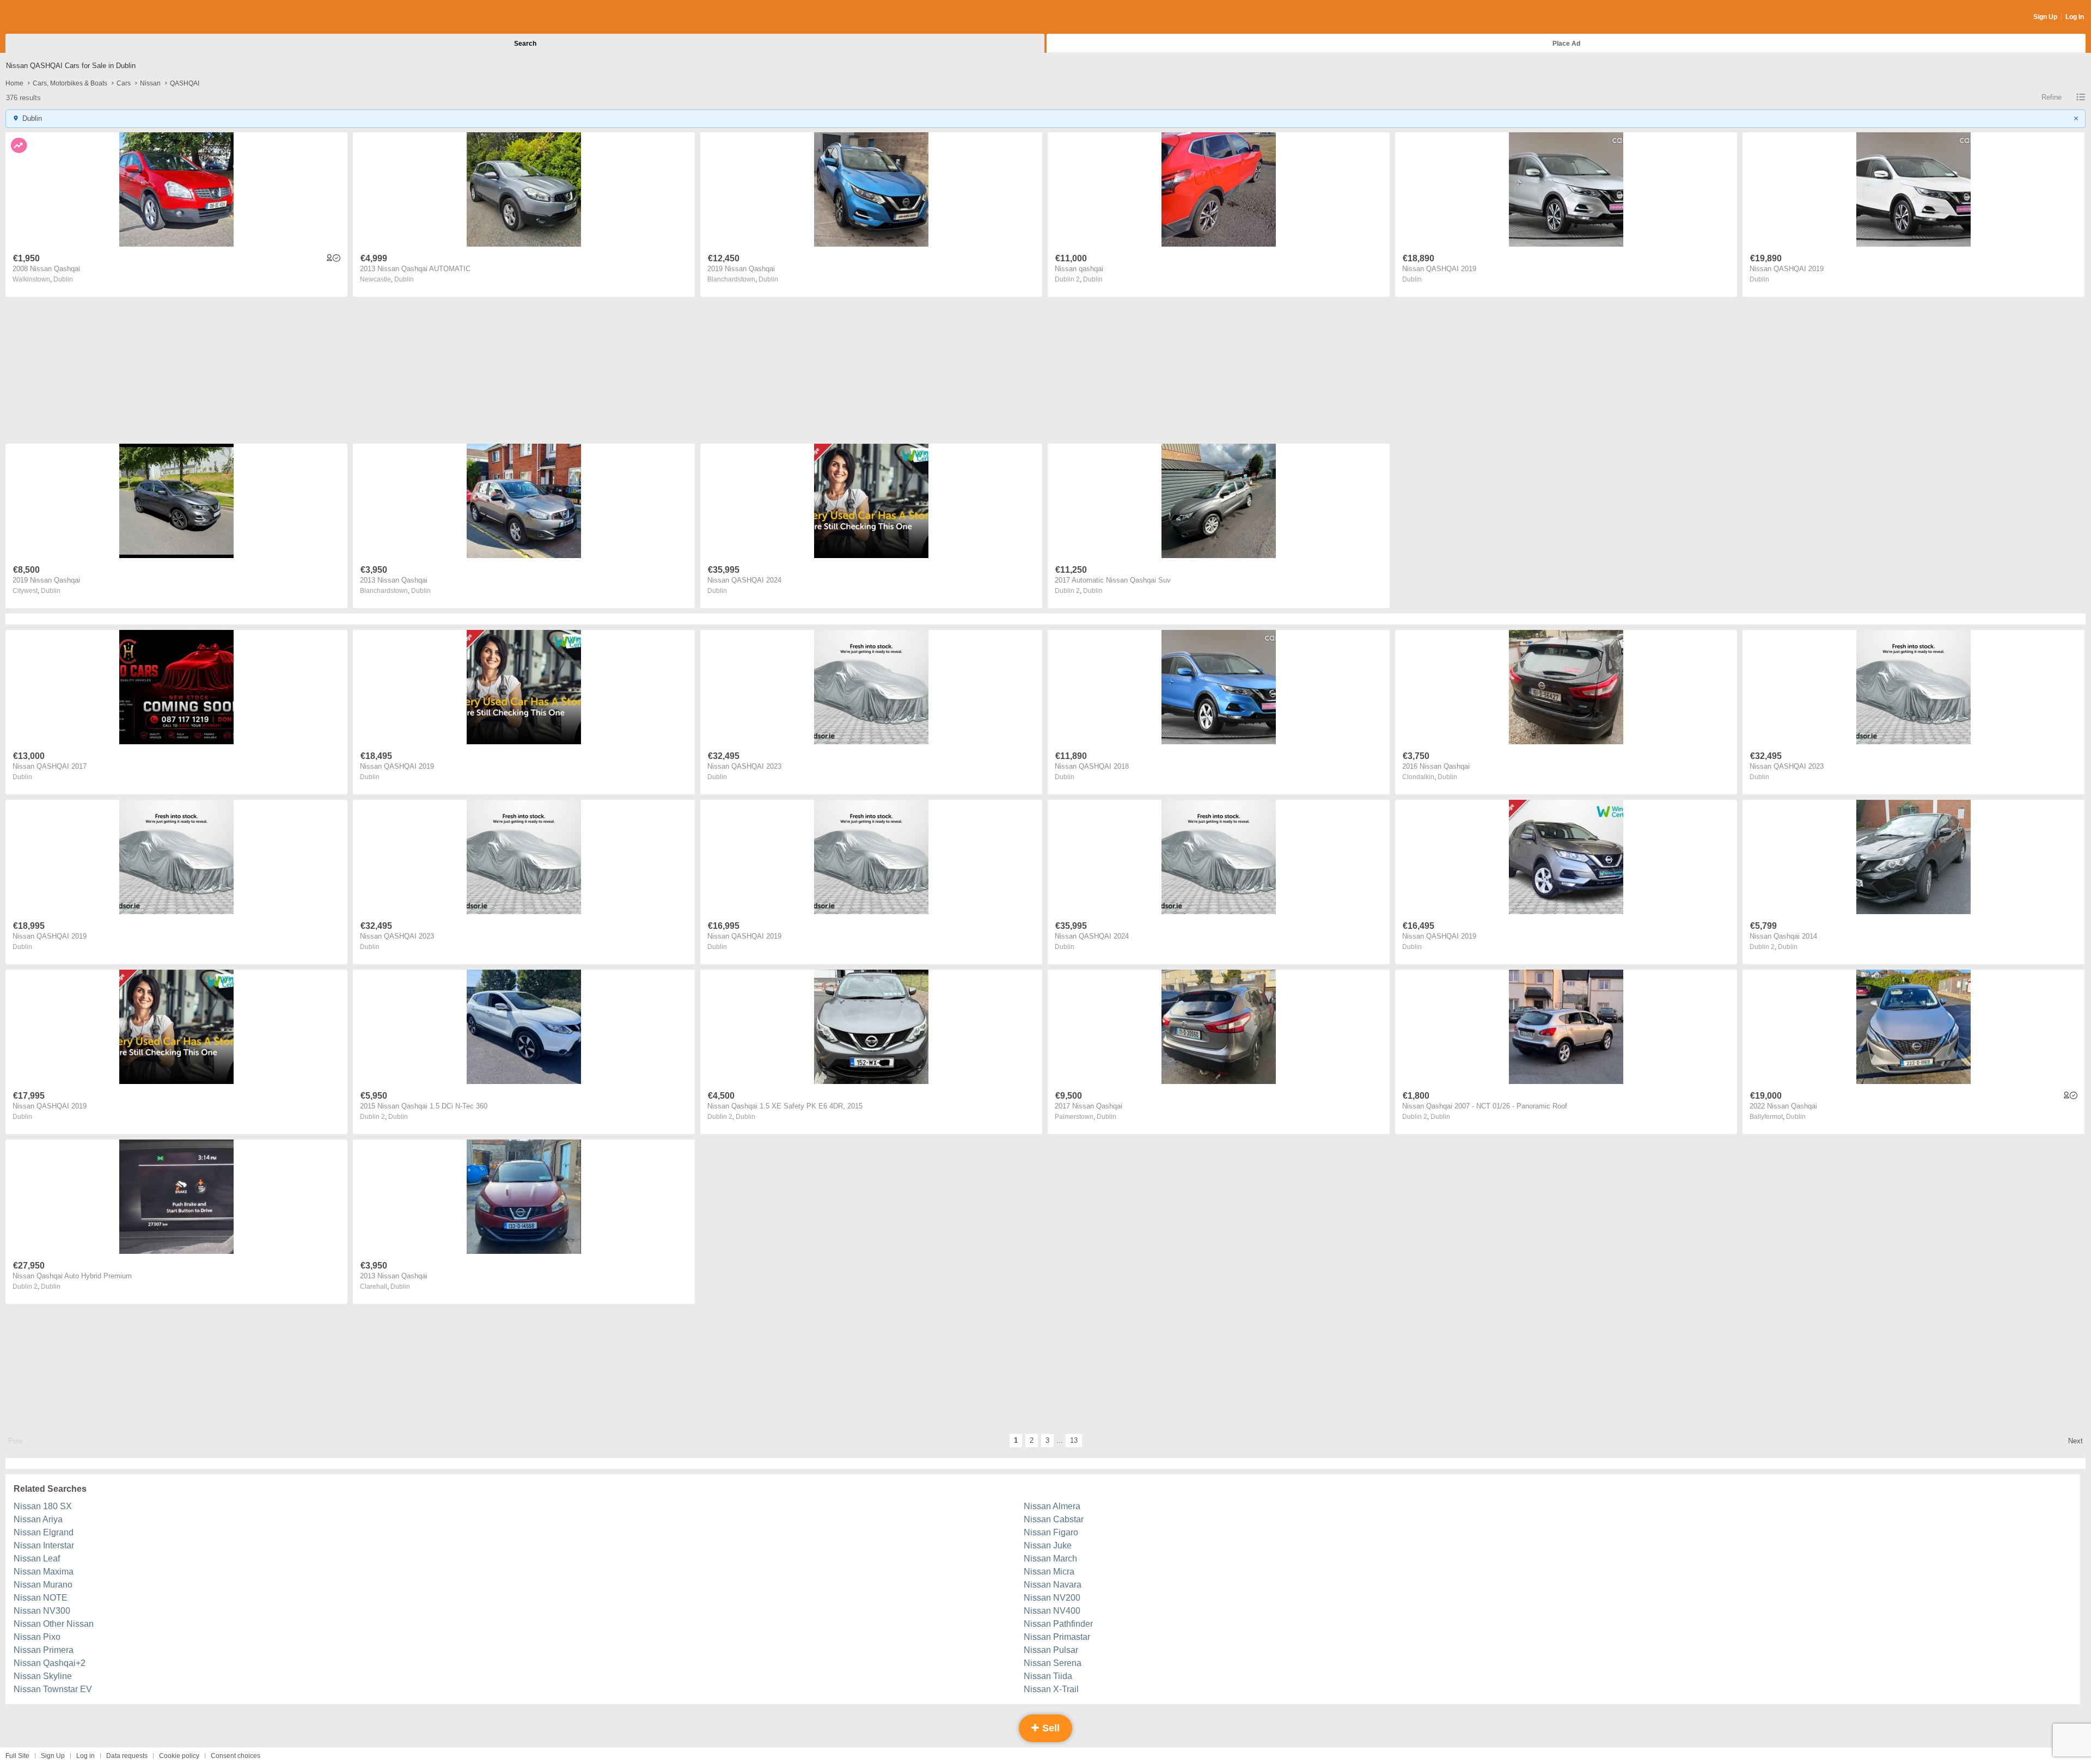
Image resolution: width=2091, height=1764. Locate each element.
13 (1074, 1440)
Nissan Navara (1053, 1585)
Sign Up (2045, 17)
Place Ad (1566, 44)
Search (525, 44)
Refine (2052, 97)
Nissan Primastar (1057, 1637)
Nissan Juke (1048, 1545)
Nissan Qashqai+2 (50, 1663)
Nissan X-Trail (1051, 1689)
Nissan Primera (44, 1650)
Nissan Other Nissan (54, 1624)
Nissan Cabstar (1054, 1519)
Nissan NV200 (1052, 1598)
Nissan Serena (1053, 1663)
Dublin (63, 279)
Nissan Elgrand (44, 1532)
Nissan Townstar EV (53, 1689)
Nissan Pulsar (1051, 1650)
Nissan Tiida (1048, 1676)
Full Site (17, 1756)
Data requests (127, 1756)
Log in (85, 1756)
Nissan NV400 (1052, 1611)
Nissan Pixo (37, 1637)
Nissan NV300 (42, 1611)
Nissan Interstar (44, 1545)
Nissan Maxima (44, 1572)
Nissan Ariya (38, 1519)
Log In (2075, 17)
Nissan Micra (1049, 1572)
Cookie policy (179, 1756)
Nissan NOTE (41, 1598)
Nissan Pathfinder (1058, 1624)
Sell (1050, 1728)
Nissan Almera (1052, 1506)
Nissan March (1050, 1558)
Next (2075, 1441)
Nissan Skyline (43, 1676)
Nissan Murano (43, 1585)
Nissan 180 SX (43, 1506)
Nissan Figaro (1051, 1532)
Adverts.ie (48, 17)
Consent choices (236, 1756)
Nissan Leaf (37, 1558)
